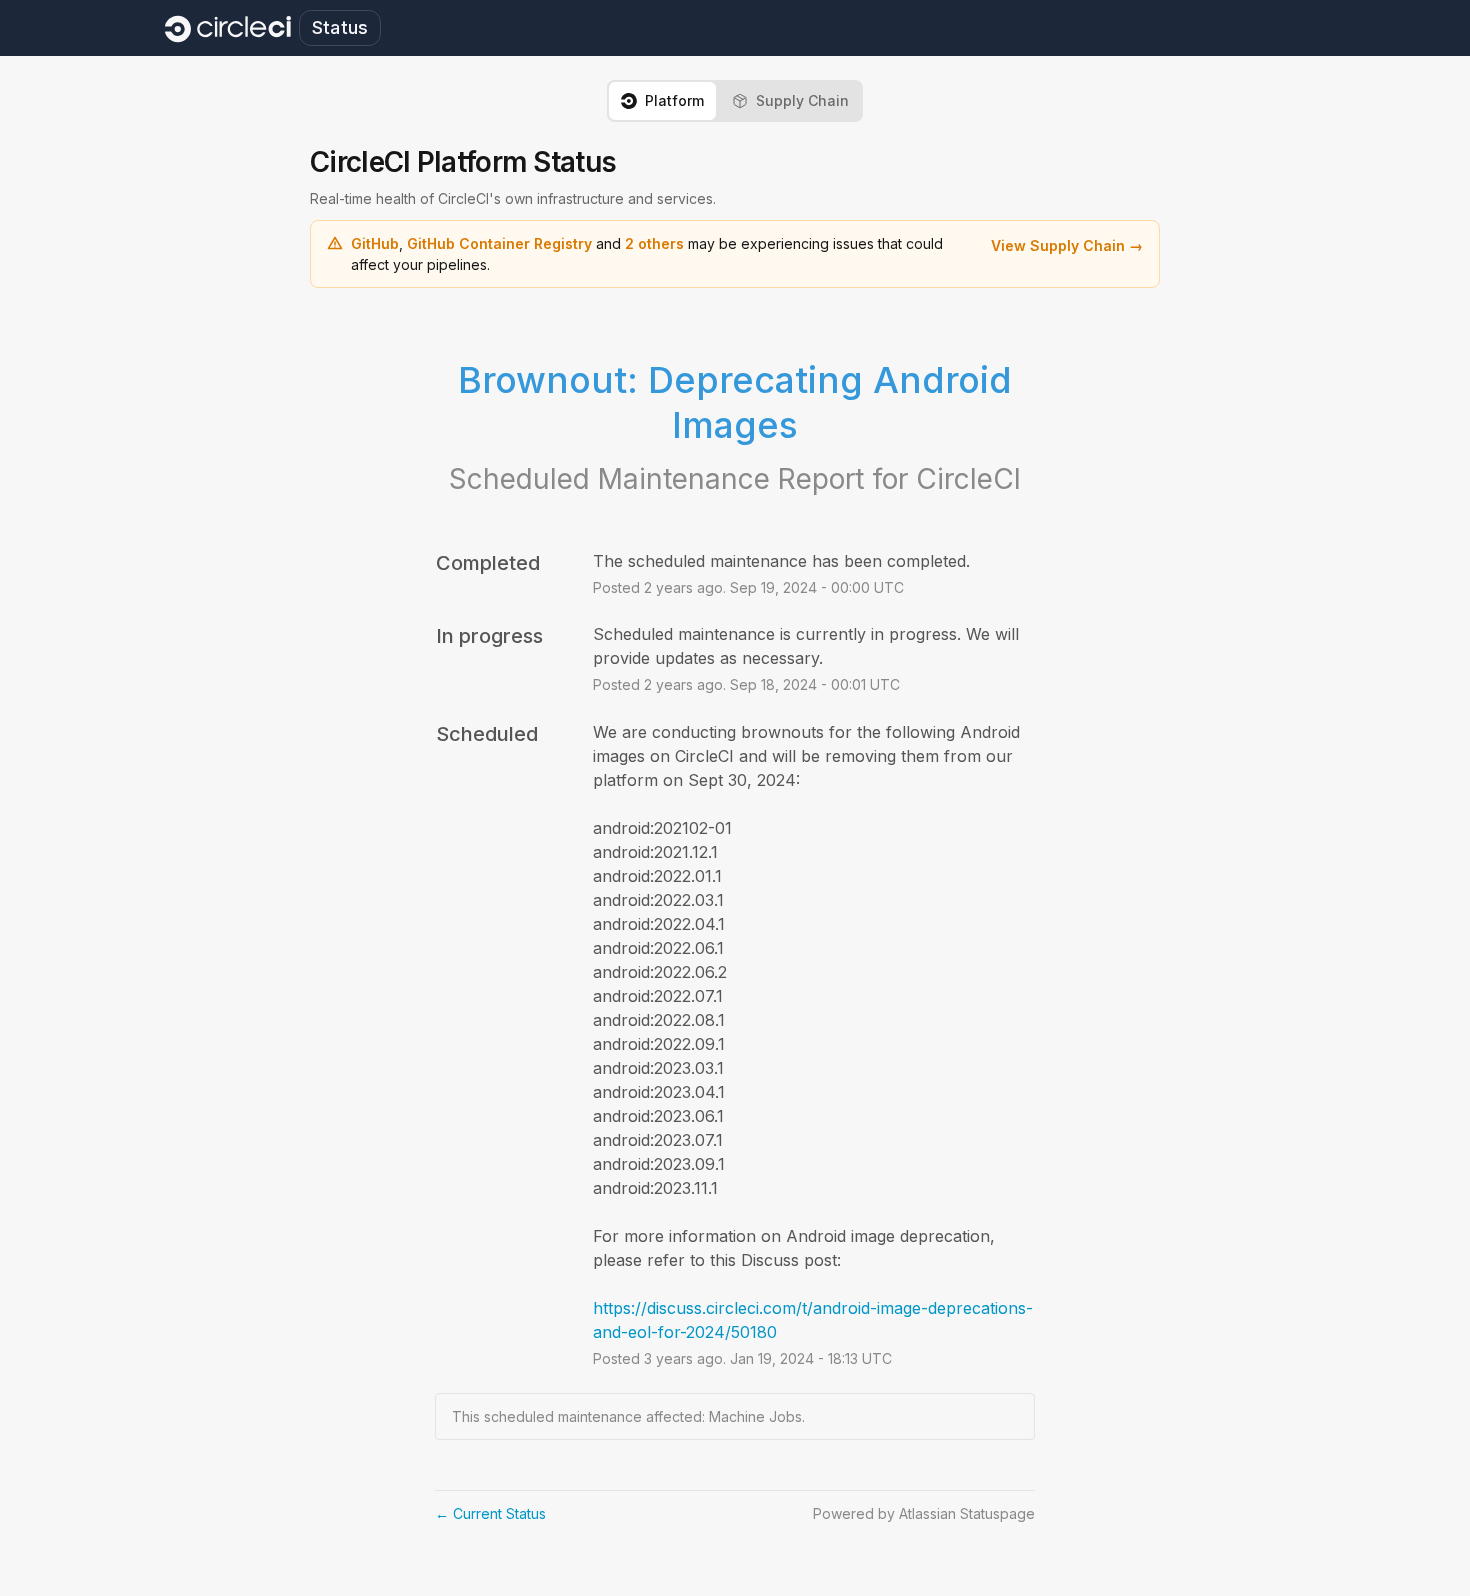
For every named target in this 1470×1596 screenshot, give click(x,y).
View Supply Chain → (1067, 245)
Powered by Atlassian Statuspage (924, 1513)
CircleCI (968, 479)
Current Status (490, 1513)
